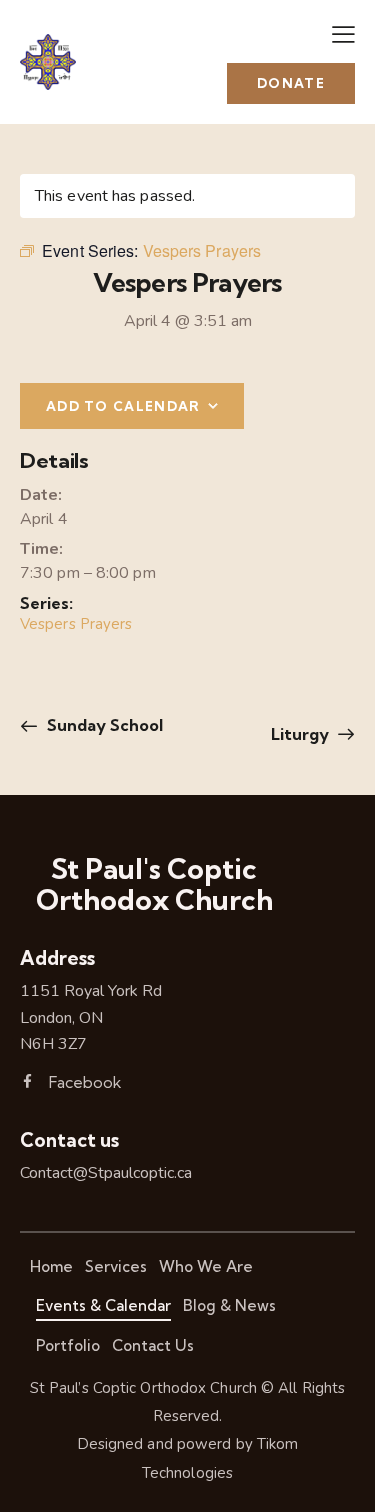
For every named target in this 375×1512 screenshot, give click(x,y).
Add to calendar (123, 406)
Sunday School (103, 725)
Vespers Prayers (76, 624)
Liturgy (302, 734)
